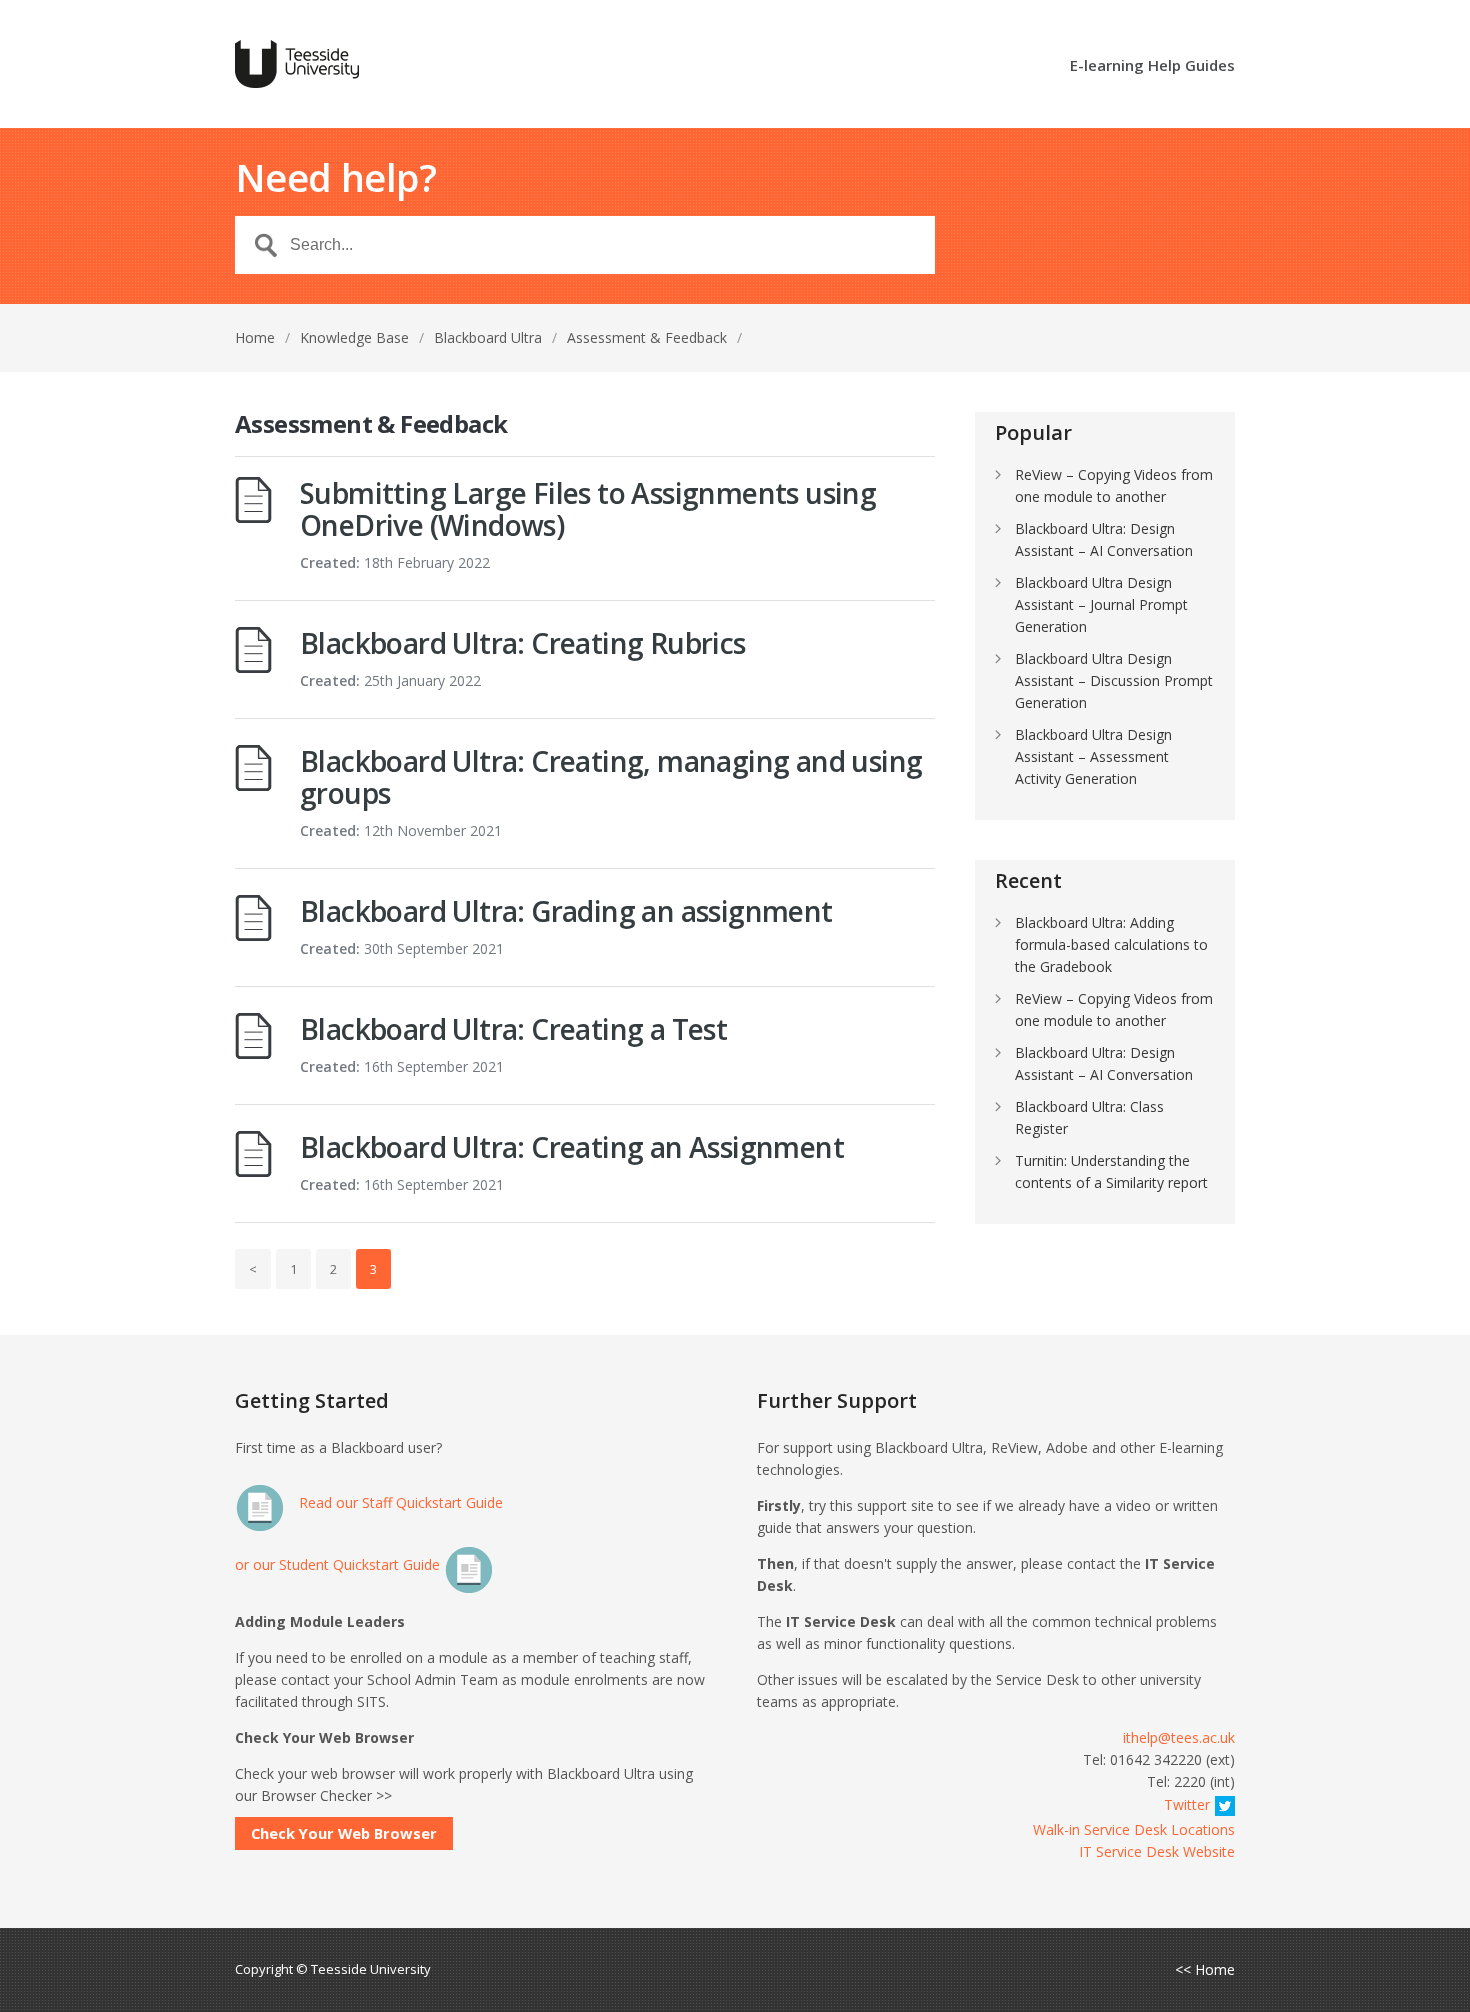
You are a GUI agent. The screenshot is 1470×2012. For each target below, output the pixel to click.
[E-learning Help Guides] (297, 64)
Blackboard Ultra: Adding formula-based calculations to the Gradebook (1111, 944)
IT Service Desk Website (1157, 1851)
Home (255, 337)
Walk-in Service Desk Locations (1134, 1829)
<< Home (1205, 1970)
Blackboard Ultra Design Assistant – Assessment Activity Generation (1093, 756)
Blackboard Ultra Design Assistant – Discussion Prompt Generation (1114, 680)
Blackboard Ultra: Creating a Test (513, 1029)
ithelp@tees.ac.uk (1179, 1737)
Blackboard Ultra (488, 337)
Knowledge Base (354, 337)
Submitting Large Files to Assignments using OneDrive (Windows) (588, 509)
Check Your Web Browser (344, 1833)
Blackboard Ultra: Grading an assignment (566, 911)
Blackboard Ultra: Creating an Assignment (572, 1147)
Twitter (1187, 1804)
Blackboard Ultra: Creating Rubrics (523, 643)
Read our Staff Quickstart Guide (399, 1502)
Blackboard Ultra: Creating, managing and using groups (611, 777)
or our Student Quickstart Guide (339, 1564)
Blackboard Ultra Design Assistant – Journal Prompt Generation (1101, 604)
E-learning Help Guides (1152, 66)
